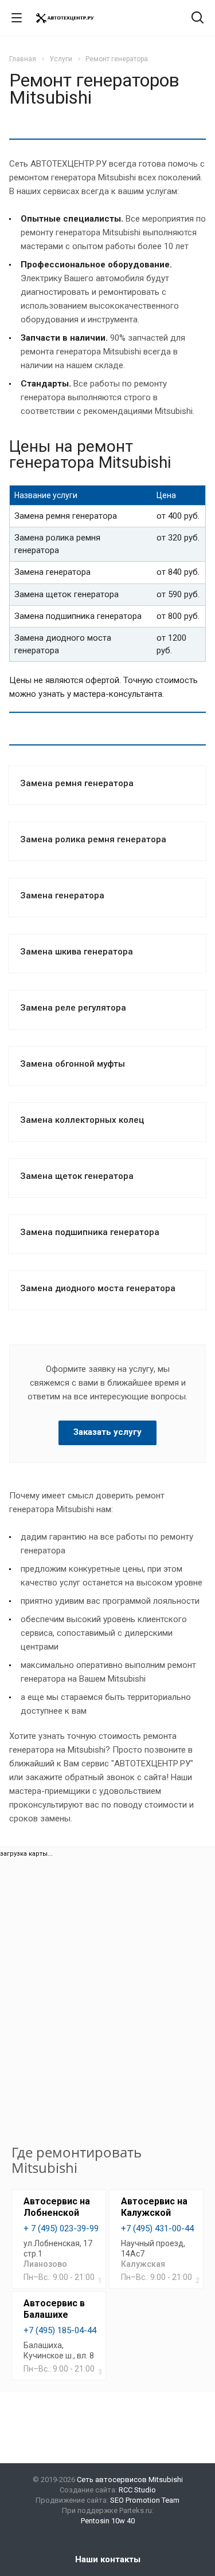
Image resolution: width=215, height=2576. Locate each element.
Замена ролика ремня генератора (93, 839)
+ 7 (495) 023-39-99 (61, 2228)
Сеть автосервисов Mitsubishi (130, 2480)
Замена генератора (62, 896)
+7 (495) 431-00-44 (157, 2228)
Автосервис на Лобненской (57, 2207)
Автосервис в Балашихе (54, 2309)
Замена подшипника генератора (90, 1232)
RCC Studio (137, 2490)
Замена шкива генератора (77, 952)
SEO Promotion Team (145, 2500)
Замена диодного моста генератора (98, 1288)
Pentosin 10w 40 (108, 2521)
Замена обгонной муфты (73, 1064)
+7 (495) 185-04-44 (60, 2330)
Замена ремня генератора (77, 783)
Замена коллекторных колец (82, 1120)
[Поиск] (198, 19)
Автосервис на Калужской (154, 2207)
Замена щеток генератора (77, 1176)
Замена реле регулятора (73, 1008)
